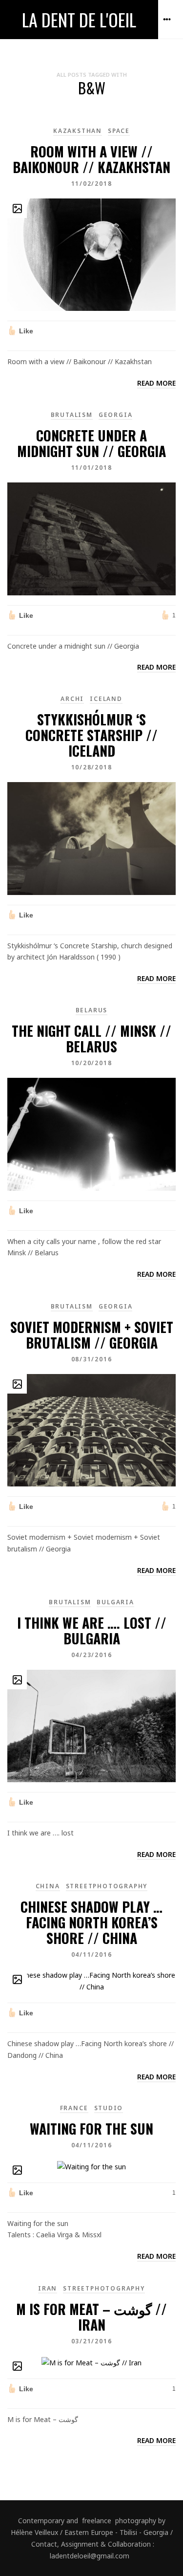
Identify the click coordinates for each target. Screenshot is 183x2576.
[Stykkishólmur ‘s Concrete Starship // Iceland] (91, 838)
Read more (156, 383)
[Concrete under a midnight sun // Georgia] (91, 538)
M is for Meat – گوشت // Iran (91, 2317)
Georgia (116, 415)
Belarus (92, 1010)
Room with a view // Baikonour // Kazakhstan (91, 159)
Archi (72, 699)
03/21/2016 (92, 2341)
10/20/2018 (92, 1063)
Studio (109, 2108)
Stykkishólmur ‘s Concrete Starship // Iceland (91, 735)
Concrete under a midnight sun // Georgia (91, 443)
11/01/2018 (92, 468)
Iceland (106, 699)
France (74, 2108)
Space (119, 131)
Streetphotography (107, 1886)
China (48, 1886)
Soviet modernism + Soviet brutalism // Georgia (92, 1335)
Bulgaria (115, 1602)
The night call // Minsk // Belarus (91, 1038)
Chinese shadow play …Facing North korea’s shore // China (91, 1922)
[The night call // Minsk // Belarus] (91, 1133)
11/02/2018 (92, 184)
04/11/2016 (92, 1954)
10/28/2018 (92, 767)
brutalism (72, 415)
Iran (48, 2288)
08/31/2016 (92, 1359)
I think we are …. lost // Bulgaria (92, 1630)
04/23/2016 (92, 1655)
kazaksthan (78, 131)
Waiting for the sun (91, 2128)
